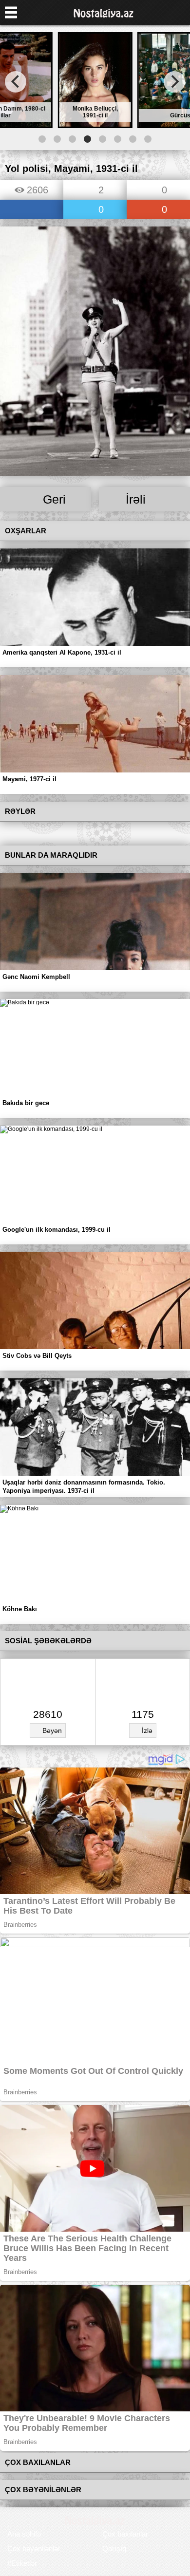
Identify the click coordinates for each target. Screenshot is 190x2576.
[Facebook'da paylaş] (32, 210)
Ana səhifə (24, 2534)
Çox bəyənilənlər (34, 2548)
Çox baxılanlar (125, 2534)
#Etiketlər (22, 2563)
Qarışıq (114, 2548)
